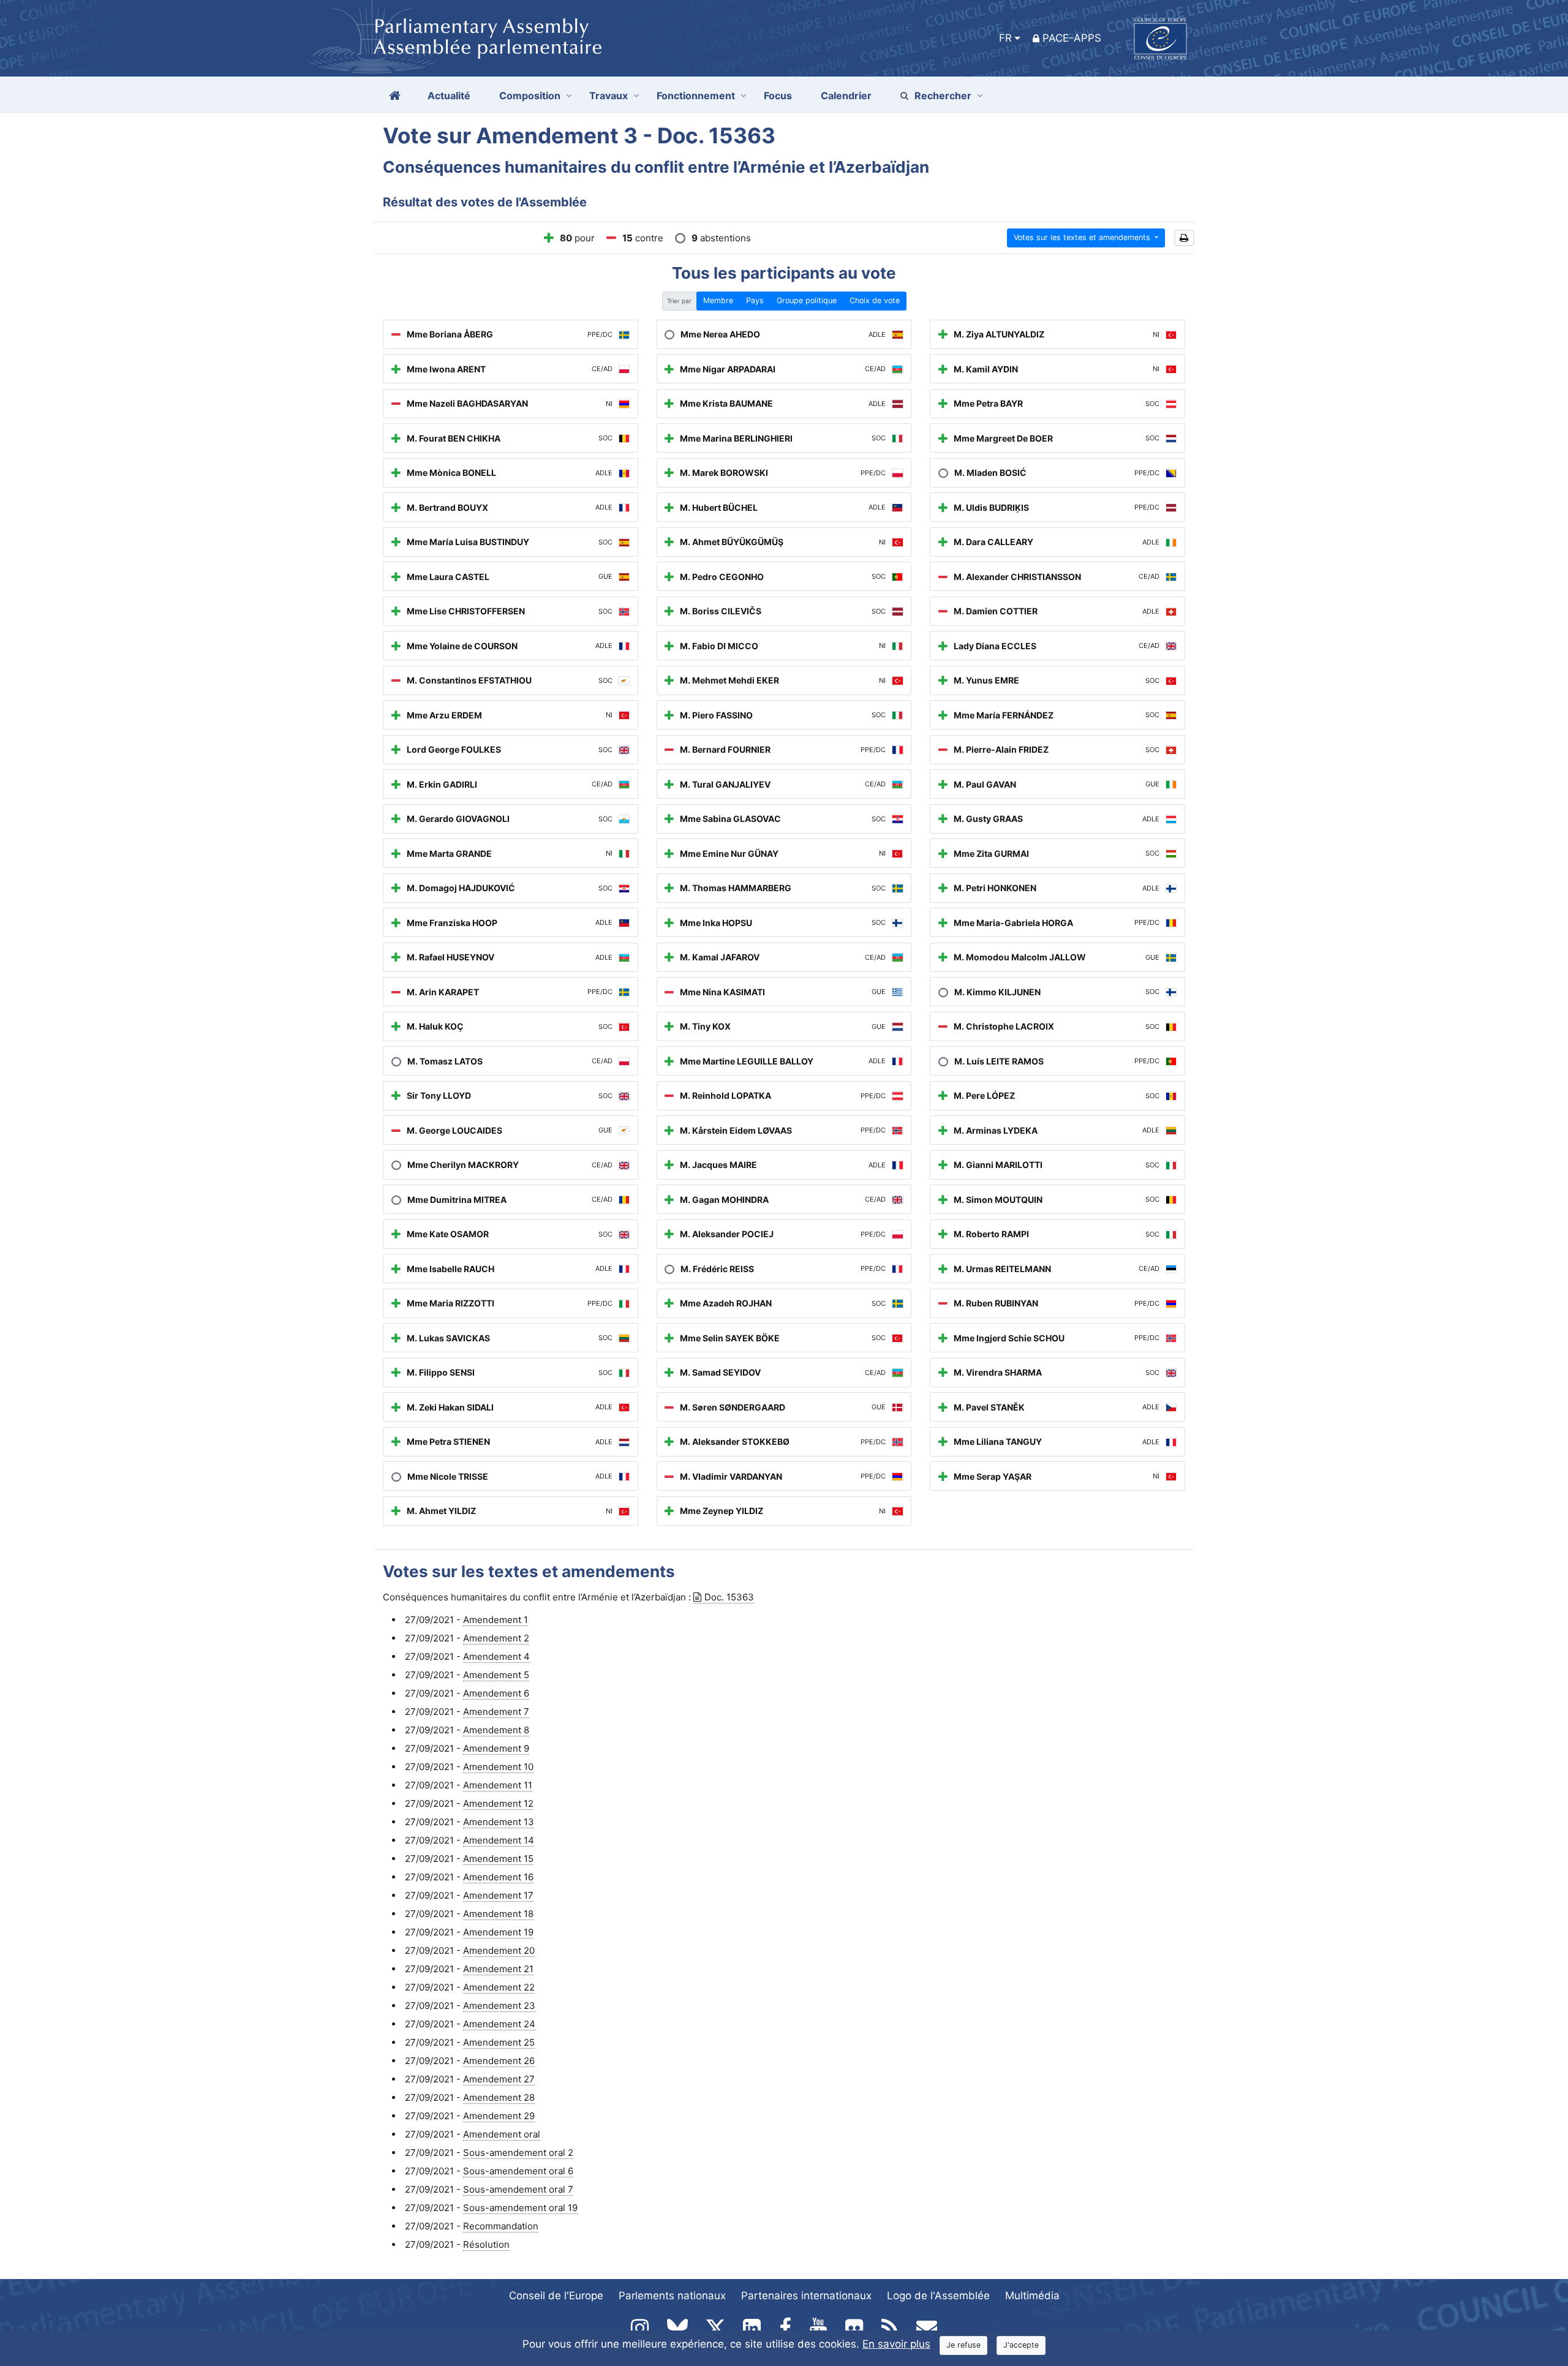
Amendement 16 (498, 1877)
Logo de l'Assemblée (938, 2296)
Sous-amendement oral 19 (520, 2208)
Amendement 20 (499, 1950)
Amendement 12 (498, 1803)
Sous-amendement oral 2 (518, 2153)
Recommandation (501, 2226)
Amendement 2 (496, 1638)
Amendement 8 (496, 1730)
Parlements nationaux (672, 2296)
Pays (755, 300)
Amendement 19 (498, 1932)
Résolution (486, 2244)
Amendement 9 (496, 1748)
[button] (1184, 238)
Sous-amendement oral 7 (518, 2189)
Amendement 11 (498, 1785)
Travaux (609, 96)
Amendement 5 (496, 1675)
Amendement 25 (499, 2042)
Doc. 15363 (729, 1597)
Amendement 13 (499, 1822)
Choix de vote (875, 300)
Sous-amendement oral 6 (518, 2171)
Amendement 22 (499, 1987)
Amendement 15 (498, 1859)
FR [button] (1005, 38)
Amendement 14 (499, 1840)
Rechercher (943, 96)
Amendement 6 (496, 1693)
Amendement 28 (499, 2097)
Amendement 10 (498, 1767)
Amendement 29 (499, 2116)
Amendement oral (502, 2134)
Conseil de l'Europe (556, 2296)
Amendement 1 (496, 1620)
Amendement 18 (498, 1914)
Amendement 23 (499, 2006)
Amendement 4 (496, 1656)
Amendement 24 (499, 2024)
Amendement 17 (498, 1895)
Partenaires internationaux (806, 2296)
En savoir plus (896, 2344)
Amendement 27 (499, 2079)
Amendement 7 (496, 1712)
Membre (718, 300)
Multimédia (1032, 2296)
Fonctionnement (696, 96)
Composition (530, 96)
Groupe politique (807, 300)
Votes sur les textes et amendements (1083, 237)
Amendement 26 (499, 2061)
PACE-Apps (1072, 38)
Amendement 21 (498, 1969)
